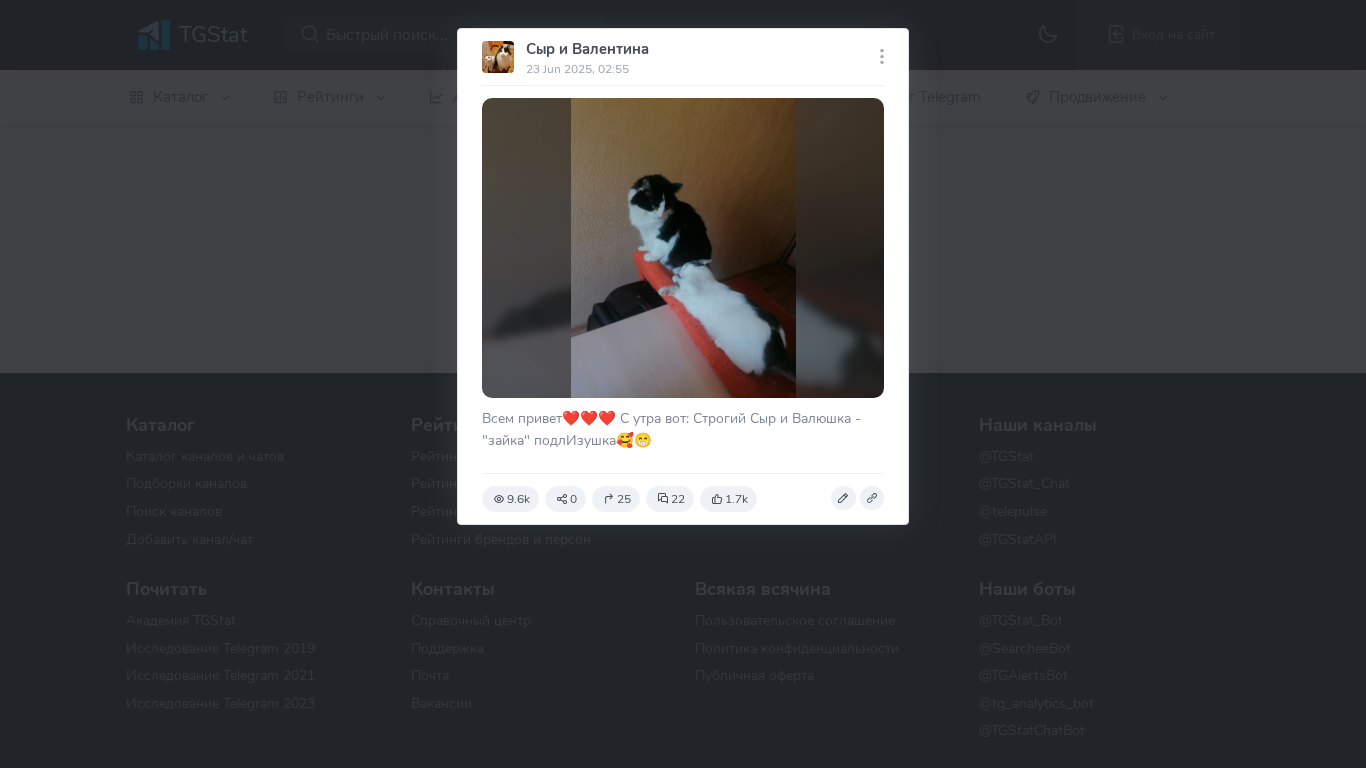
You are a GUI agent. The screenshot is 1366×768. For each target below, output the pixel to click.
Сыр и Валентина (587, 49)
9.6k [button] (518, 499)
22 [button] (678, 499)
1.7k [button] (736, 499)
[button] (843, 498)
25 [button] (624, 499)
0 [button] (573, 499)
